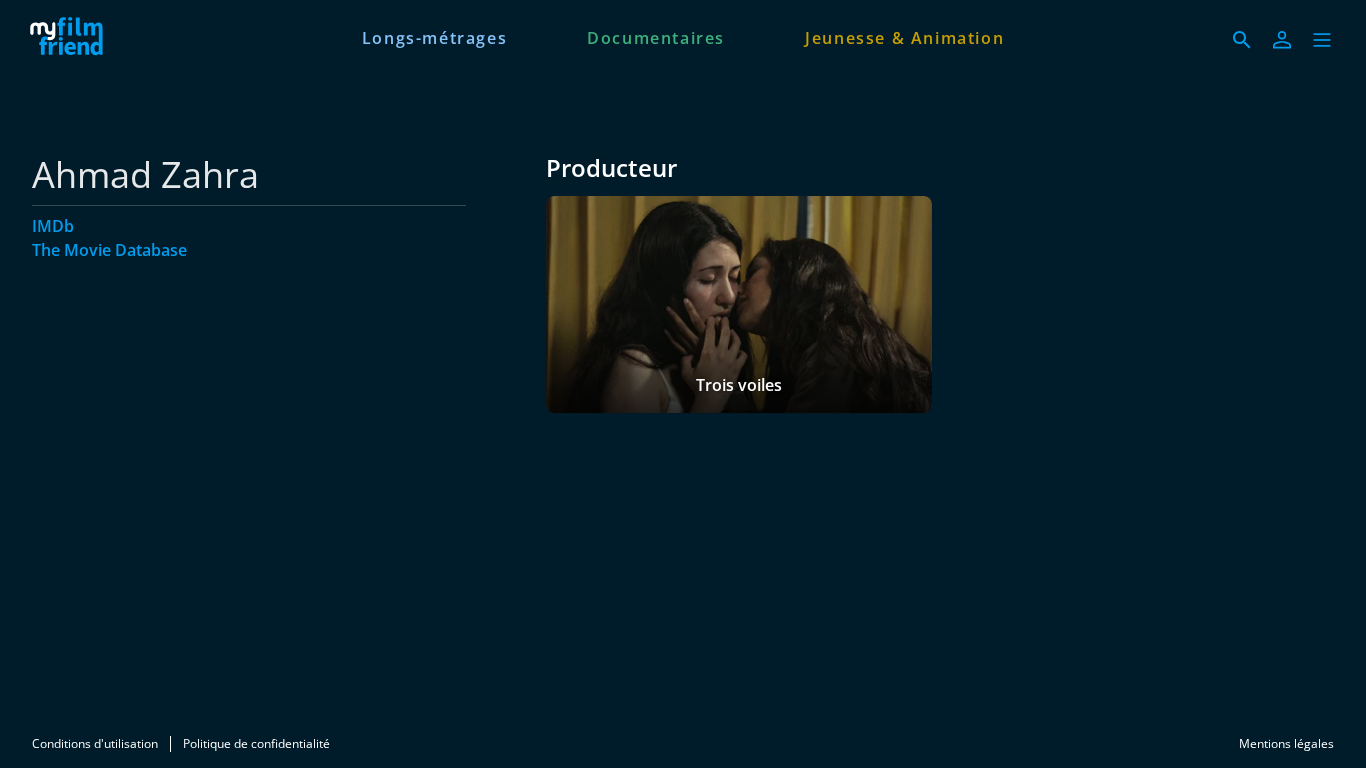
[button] (1322, 40)
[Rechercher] (1242, 40)
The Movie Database (109, 250)
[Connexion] (1282, 40)
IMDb (53, 226)
